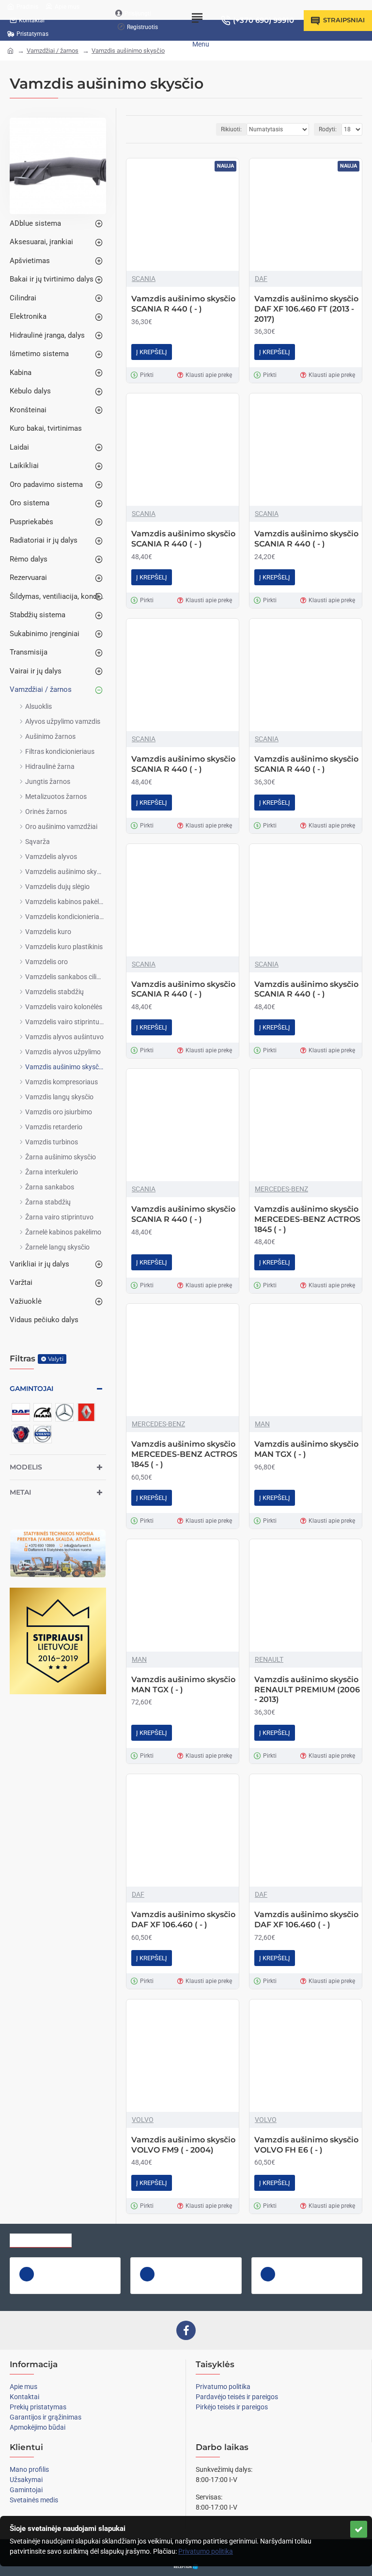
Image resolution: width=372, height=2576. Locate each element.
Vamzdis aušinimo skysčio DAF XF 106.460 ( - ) (183, 1920)
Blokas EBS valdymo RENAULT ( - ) (322, 2265)
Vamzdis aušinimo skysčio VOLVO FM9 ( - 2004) (183, 2145)
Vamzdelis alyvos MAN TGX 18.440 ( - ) (201, 2265)
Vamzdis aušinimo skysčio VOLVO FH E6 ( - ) (306, 2145)
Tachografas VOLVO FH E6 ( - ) (80, 2265)
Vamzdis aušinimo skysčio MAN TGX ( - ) (306, 1449)
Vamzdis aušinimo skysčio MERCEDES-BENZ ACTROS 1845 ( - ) (307, 1219)
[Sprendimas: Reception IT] (186, 2567)
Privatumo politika (206, 2551)
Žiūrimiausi (103, 2238)
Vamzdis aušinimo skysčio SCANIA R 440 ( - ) (183, 304)
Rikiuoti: (231, 129)
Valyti (56, 1359)
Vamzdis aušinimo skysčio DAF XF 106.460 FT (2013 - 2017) (306, 309)
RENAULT (269, 1659)
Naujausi (152, 2238)
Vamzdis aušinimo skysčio (128, 51)
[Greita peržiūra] (27, 2274)
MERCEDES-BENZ (281, 1189)
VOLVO (143, 2120)
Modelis (26, 1467)
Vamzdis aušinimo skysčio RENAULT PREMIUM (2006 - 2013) (307, 1690)
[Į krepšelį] (47, 2285)
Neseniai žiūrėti (41, 2238)
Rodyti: (328, 129)
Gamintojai (31, 1389)
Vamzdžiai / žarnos (53, 51)
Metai (20, 1492)
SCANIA (144, 279)
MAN (262, 1424)
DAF (261, 279)
